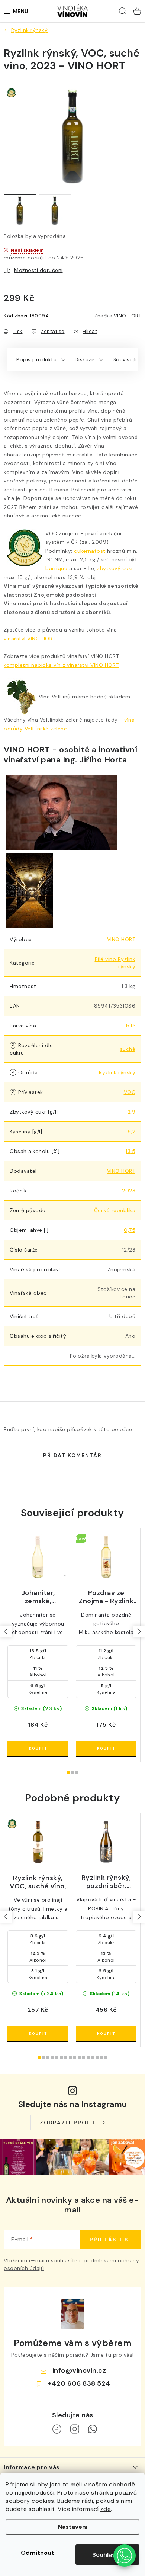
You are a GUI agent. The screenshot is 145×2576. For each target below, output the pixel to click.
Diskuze (85, 359)
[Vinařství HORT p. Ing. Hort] (61, 812)
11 (88, 2057)
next (139, 1631)
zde (106, 2509)
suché (128, 1049)
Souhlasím (107, 2555)
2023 (129, 1191)
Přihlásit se (111, 2240)
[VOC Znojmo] (38, 1842)
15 (106, 2057)
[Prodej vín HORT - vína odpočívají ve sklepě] (29, 890)
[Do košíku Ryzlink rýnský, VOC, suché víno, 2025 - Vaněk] (38, 2034)
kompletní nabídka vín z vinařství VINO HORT (61, 665)
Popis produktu (36, 359)
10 (84, 2057)
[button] (125, 2556)
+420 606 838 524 (79, 2383)
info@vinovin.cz (79, 2370)
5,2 (132, 1132)
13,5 (130, 1151)
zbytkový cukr (115, 568)
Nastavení (73, 2527)
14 (101, 2057)
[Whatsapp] (93, 2429)
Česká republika (115, 1210)
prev (6, 1631)
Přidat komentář (72, 1455)
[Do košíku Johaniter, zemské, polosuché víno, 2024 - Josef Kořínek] (38, 1749)
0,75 (130, 1230)
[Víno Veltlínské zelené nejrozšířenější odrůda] (21, 697)
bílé (131, 1026)
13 (97, 2057)
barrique (56, 568)
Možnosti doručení (38, 270)
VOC (130, 1092)
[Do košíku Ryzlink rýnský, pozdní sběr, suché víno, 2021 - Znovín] (106, 2034)
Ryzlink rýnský (117, 1072)
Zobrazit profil (68, 2123)
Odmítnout (38, 2553)
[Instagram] (75, 2429)
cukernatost (90, 551)
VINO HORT (128, 316)
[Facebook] (57, 2429)
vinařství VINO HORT (30, 639)
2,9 (132, 1112)
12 (93, 2057)
